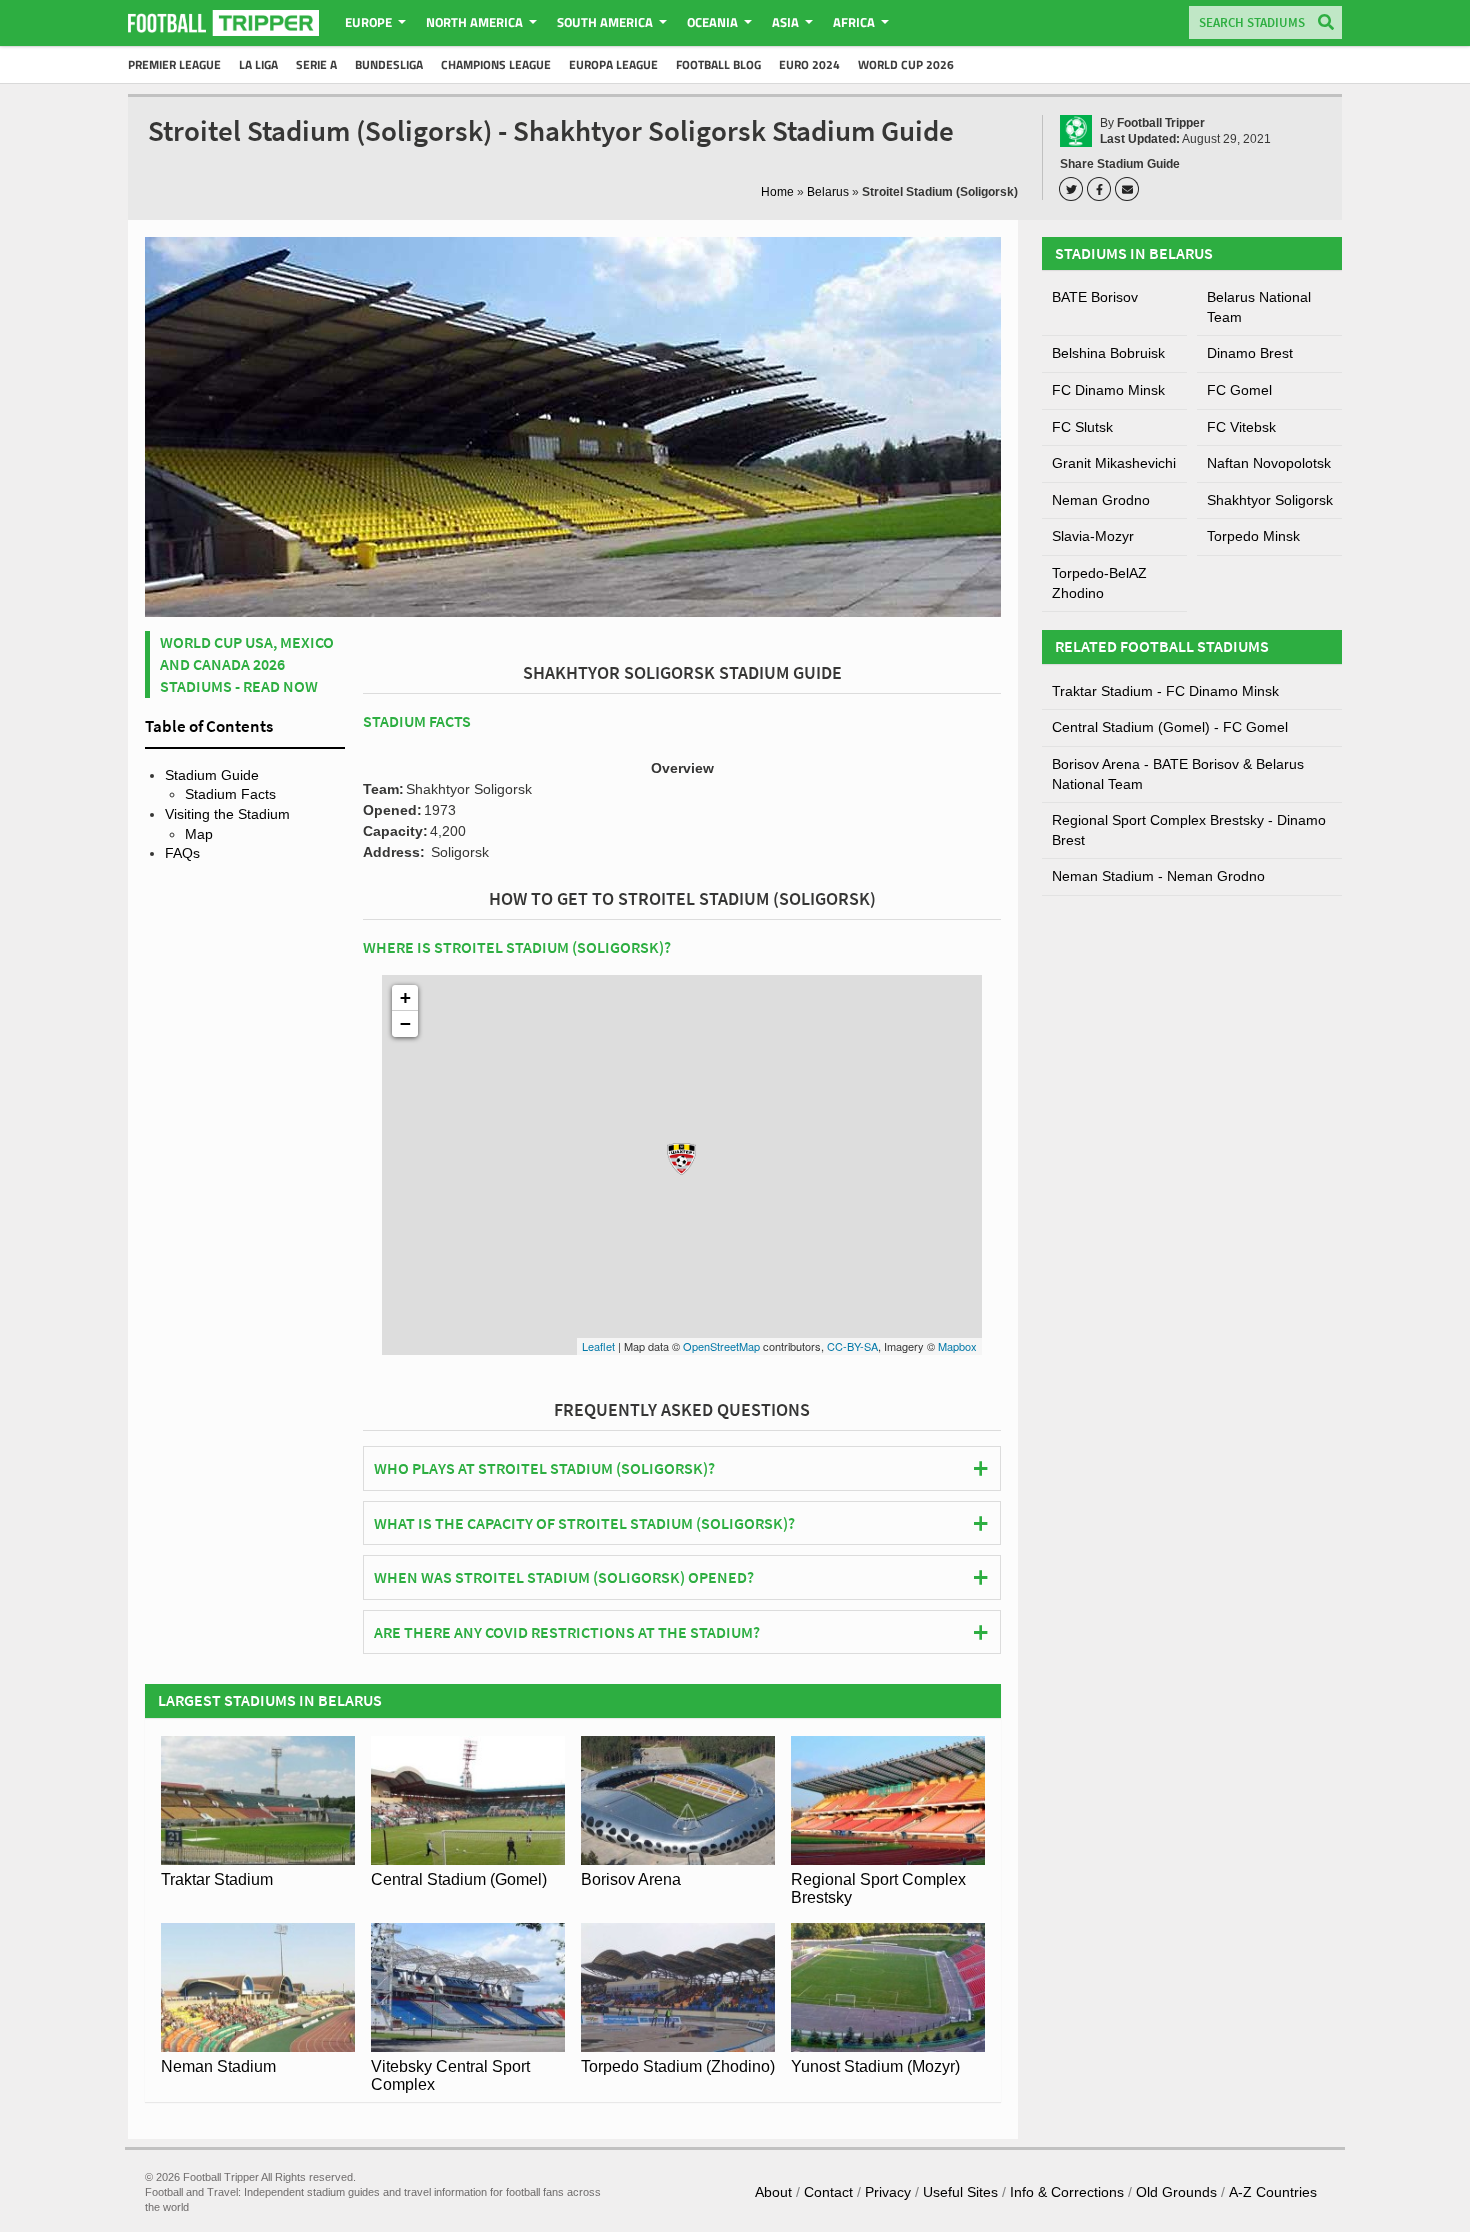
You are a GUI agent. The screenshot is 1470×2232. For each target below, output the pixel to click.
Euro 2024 (809, 64)
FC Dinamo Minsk (1108, 390)
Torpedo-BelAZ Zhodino (1099, 583)
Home (777, 192)
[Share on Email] (1130, 189)
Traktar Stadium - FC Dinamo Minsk (1165, 691)
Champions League (496, 64)
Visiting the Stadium (227, 814)
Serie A (316, 64)
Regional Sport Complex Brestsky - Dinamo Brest (1189, 830)
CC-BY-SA (852, 1346)
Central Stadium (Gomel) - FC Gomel (1170, 727)
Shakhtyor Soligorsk (1270, 500)
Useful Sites (960, 2192)
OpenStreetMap (721, 1346)
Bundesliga (389, 64)
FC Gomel (1239, 390)
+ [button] (405, 997)
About (773, 2192)
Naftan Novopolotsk (1269, 463)
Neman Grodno (1101, 500)
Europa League (613, 64)
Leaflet (598, 1346)
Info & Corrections (1067, 2192)
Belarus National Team (1259, 307)
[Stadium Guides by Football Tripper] (223, 23)
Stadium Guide (212, 775)
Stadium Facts (230, 794)
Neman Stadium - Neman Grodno (1158, 876)
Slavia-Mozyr (1093, 536)
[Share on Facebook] (1102, 189)
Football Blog (718, 64)
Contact (828, 2192)
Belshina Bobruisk (1108, 353)
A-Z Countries (1273, 2192)
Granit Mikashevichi (1114, 463)
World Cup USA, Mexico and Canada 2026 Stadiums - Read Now (247, 664)
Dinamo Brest (1250, 353)
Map (199, 834)
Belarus (828, 192)
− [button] (405, 1023)
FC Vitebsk (1241, 427)
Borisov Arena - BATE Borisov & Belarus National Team (1178, 774)
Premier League (174, 64)
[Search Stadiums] (1326, 23)
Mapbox (957, 1346)
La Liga (258, 64)
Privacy (888, 2192)
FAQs (182, 853)
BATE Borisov (1095, 297)
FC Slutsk (1082, 427)
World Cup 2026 (906, 64)
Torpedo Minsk (1253, 536)
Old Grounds (1176, 2192)
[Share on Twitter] (1074, 189)
